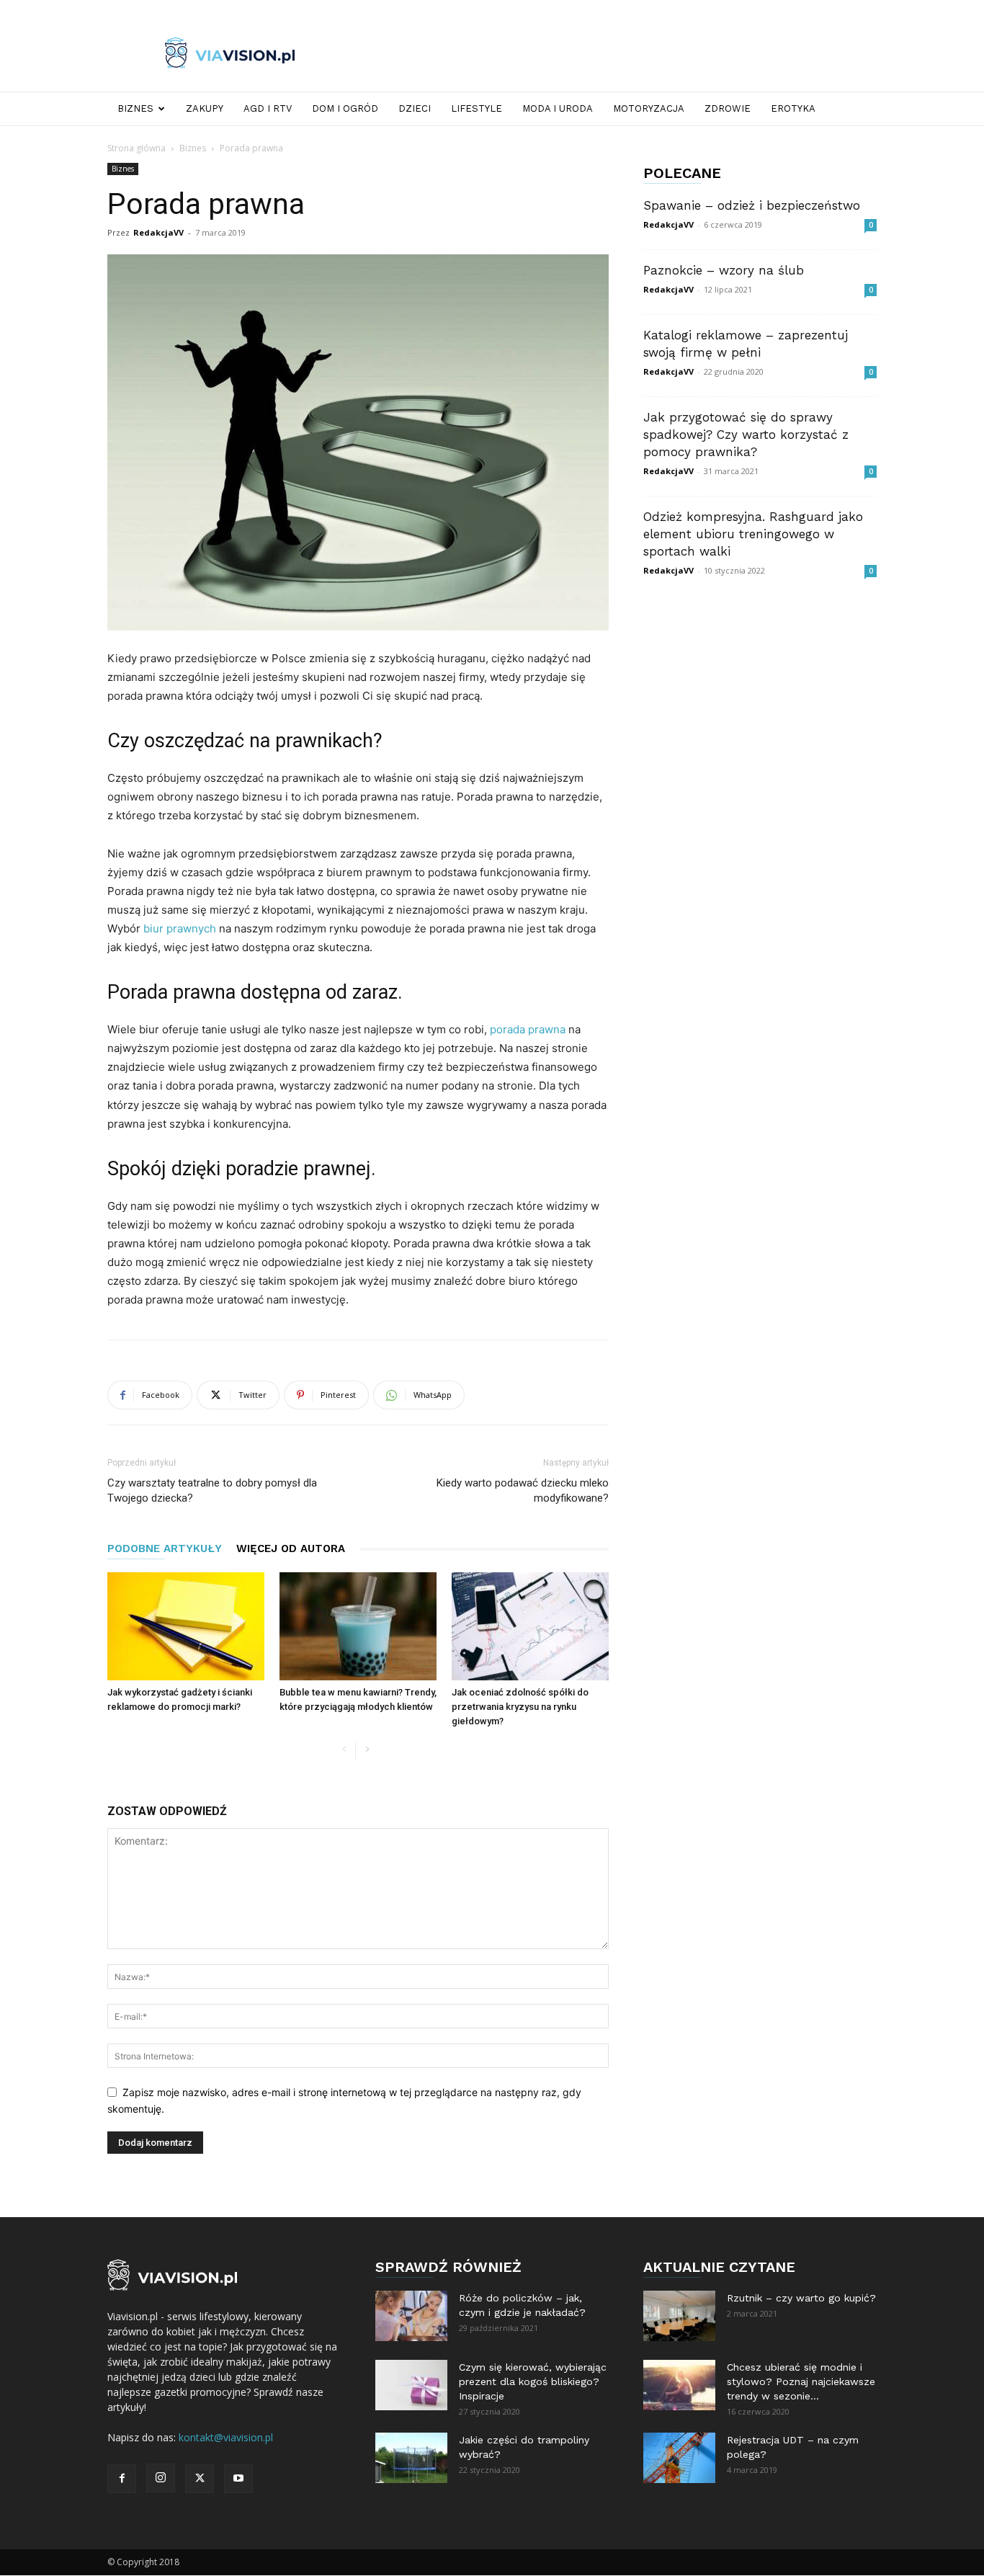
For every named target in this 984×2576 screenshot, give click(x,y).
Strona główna (137, 148)
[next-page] (367, 1750)
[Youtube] (238, 2479)
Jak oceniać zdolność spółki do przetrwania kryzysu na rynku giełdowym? (520, 1707)
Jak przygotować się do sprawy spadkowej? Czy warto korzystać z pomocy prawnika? (746, 434)
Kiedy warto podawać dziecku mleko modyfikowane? (523, 1490)
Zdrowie (728, 108)
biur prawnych (180, 928)
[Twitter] (200, 2479)
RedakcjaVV (158, 232)
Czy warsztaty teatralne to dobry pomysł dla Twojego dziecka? (212, 1490)
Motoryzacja (649, 108)
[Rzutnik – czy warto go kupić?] (679, 2316)
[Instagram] (161, 2478)
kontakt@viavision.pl (226, 2437)
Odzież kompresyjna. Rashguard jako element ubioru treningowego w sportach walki (753, 534)
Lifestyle (477, 108)
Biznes (135, 108)
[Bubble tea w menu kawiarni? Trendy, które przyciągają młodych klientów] (358, 1626)
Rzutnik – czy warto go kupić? (801, 2298)
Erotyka (793, 108)
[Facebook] (122, 2479)
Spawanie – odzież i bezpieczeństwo (752, 205)
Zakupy (205, 108)
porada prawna (528, 1029)
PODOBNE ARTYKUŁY (165, 1548)
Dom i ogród (345, 108)
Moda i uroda (558, 108)
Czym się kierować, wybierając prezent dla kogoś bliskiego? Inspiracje (533, 2381)
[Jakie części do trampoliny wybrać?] (411, 2458)
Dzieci (415, 108)
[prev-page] (344, 1750)
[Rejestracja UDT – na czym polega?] (679, 2458)
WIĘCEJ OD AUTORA (291, 1548)
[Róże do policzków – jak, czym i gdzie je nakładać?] (411, 2316)
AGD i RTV (268, 108)
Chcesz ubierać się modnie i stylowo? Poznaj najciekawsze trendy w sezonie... (801, 2381)
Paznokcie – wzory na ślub (724, 270)
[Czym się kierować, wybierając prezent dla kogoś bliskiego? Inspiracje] (411, 2385)
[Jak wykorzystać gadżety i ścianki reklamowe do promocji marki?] (186, 1626)
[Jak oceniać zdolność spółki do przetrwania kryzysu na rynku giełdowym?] (530, 1626)
